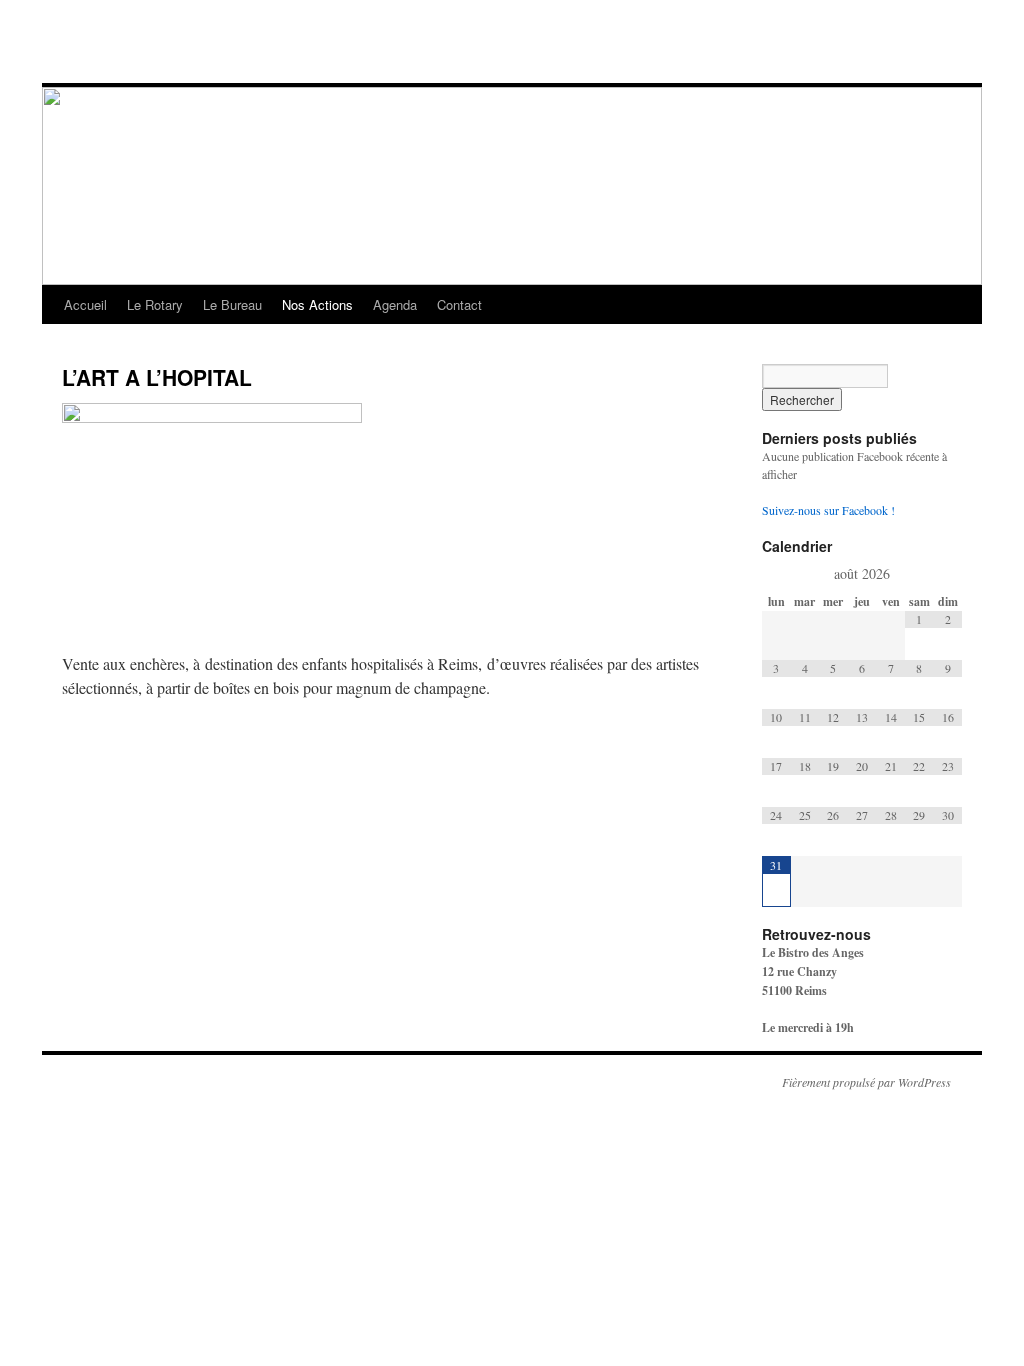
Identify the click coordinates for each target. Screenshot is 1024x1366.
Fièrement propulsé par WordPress (866, 1082)
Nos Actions (317, 304)
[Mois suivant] (947, 574)
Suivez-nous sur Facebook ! (828, 510)
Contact (459, 304)
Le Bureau (232, 304)
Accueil (85, 304)
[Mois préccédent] (776, 574)
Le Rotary (155, 304)
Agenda (395, 304)
